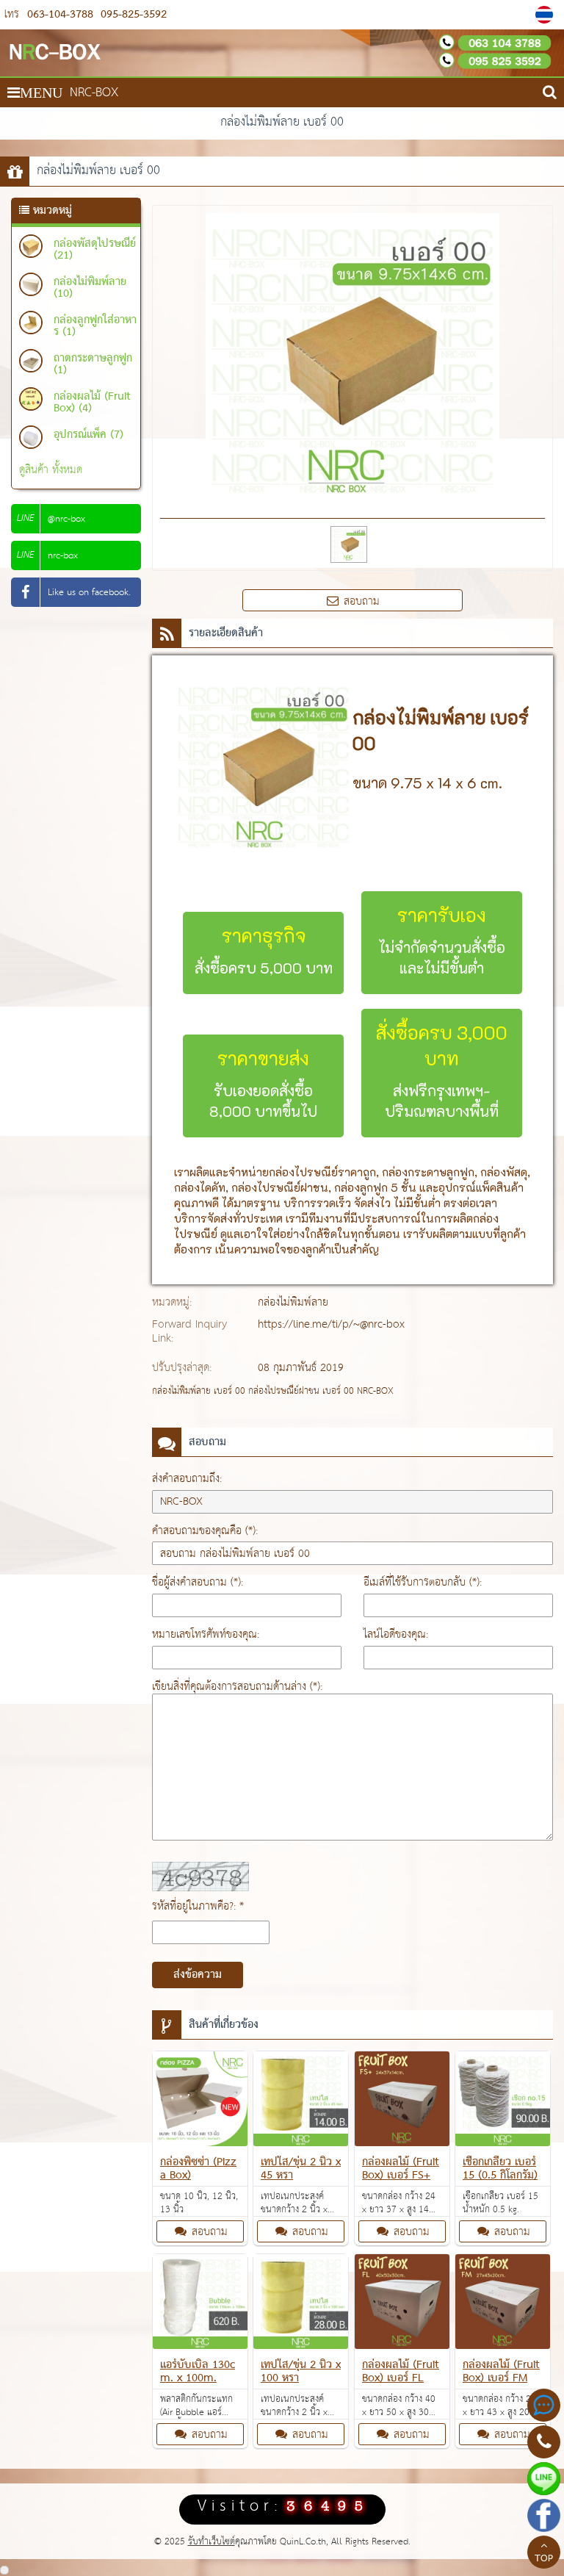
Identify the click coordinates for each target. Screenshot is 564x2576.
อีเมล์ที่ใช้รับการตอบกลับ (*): (423, 1582)
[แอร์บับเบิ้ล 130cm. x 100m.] (200, 2305)
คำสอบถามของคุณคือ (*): (205, 1531)
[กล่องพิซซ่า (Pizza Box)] (200, 2102)
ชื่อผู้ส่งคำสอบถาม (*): (198, 1582)
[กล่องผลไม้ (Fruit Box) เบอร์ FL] (402, 2305)
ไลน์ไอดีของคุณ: (396, 1634)
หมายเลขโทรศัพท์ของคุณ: (206, 1634)
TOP (544, 2559)
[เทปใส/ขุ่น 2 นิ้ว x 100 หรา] (301, 2305)
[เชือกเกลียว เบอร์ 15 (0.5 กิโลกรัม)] (503, 2102)
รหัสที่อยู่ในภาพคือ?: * (198, 1906)
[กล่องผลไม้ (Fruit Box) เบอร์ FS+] (402, 2102)
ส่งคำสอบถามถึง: (187, 1479)
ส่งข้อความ (198, 1975)
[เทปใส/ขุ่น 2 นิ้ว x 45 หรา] (301, 2102)
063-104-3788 (60, 14)
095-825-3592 (132, 14)
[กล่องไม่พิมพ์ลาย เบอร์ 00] (546, 15)
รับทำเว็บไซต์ (211, 2542)
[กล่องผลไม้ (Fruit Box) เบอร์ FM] (503, 2305)
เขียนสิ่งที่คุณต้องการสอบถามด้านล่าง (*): (237, 1687)
